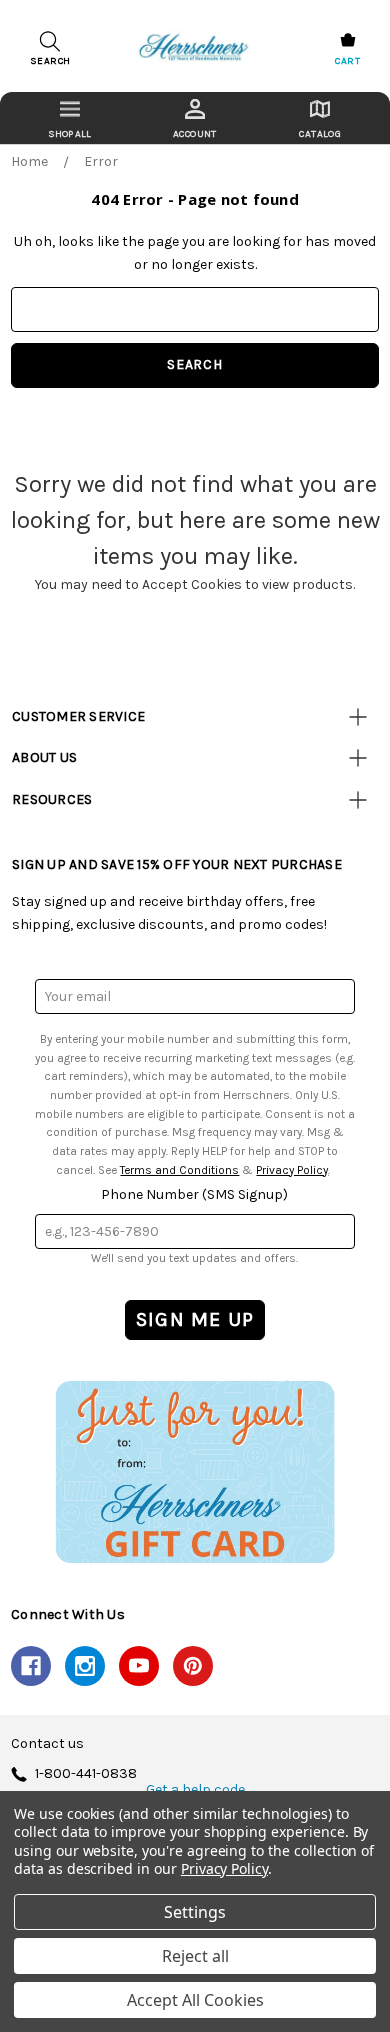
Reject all (195, 1956)
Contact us (47, 1744)
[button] (195, 1471)
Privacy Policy (292, 1170)
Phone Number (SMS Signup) (194, 1194)
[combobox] (195, 309)
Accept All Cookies (195, 2000)
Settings (195, 1912)
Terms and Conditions (179, 1170)
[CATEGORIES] (69, 118)
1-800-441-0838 (86, 1774)
